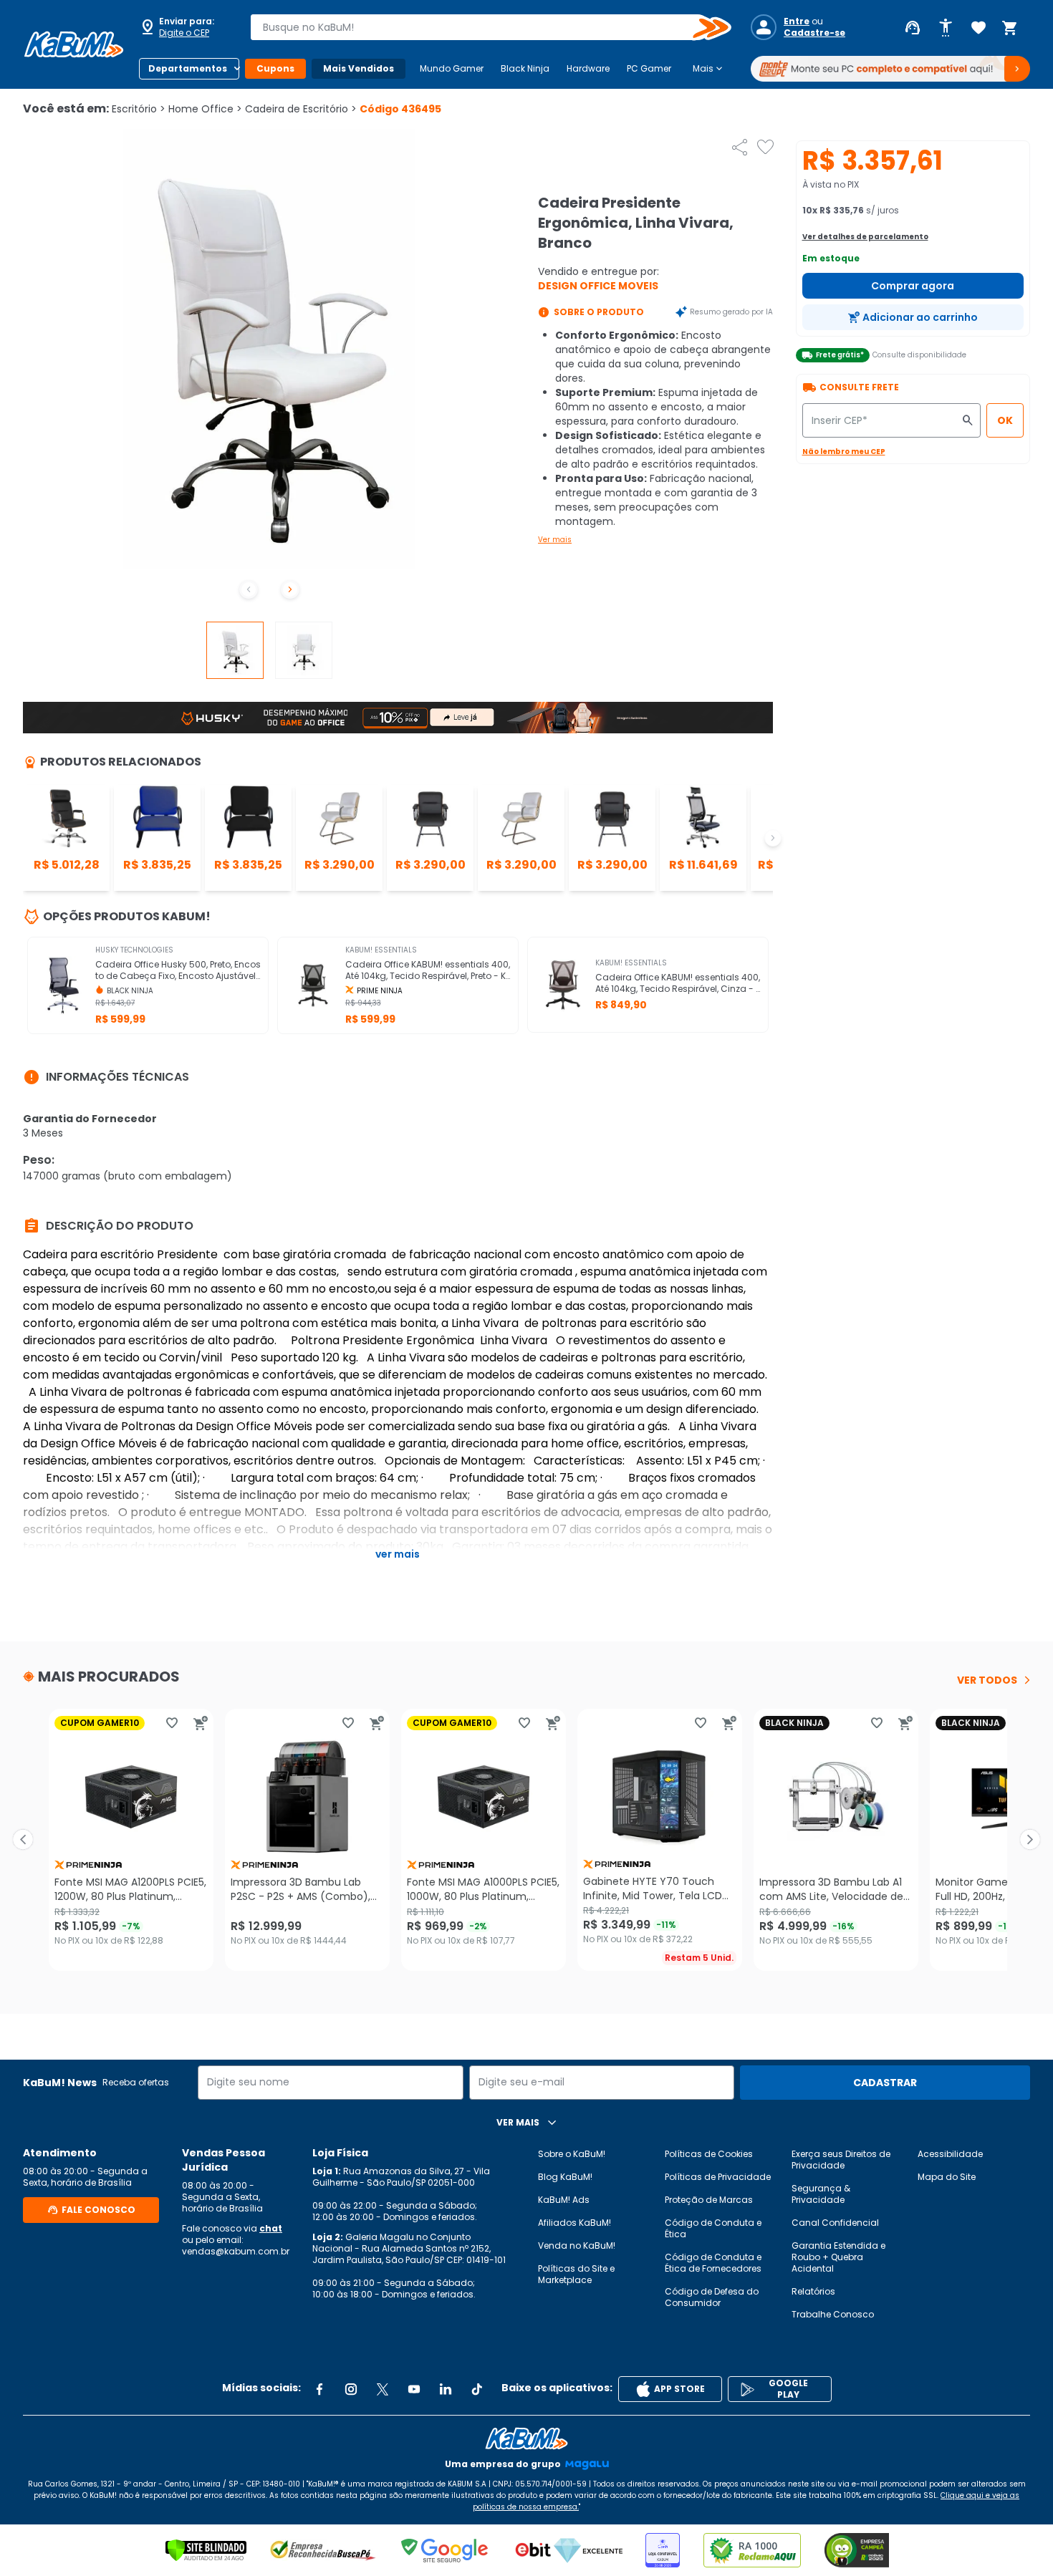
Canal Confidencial (835, 2223)
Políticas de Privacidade (718, 2177)
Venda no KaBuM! (577, 2245)
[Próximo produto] (1030, 1840)
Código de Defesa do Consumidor (712, 2297)
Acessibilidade (950, 2154)
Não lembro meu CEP (844, 452)
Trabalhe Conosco (833, 2314)
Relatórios (813, 2291)
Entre (797, 21)
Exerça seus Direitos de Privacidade (841, 2160)
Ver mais (555, 540)
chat (271, 2228)
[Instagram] (351, 2389)
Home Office (205, 109)
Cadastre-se (814, 33)
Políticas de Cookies (709, 2154)
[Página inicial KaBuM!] (74, 44)
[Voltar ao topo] (526, 2438)
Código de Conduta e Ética (713, 2228)
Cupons (275, 68)
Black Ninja (525, 68)
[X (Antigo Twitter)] (383, 2389)
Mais (709, 69)
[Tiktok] (477, 2389)
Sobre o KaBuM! (572, 2154)
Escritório (139, 109)
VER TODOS (987, 1680)
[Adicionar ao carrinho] (201, 1723)
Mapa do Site (947, 2177)
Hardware (588, 68)
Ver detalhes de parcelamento (865, 237)
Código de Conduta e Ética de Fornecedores (713, 2263)
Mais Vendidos (359, 68)
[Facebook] (319, 2389)
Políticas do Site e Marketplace (576, 2274)
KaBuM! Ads (564, 2200)
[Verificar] (206, 2550)
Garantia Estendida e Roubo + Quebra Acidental (838, 2257)
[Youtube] (414, 2389)
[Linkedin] (446, 2389)
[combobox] (481, 27)
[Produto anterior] (23, 1840)
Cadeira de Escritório (301, 109)
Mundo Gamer (452, 68)
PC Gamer (649, 68)
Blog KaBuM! (565, 2177)
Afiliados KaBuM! (574, 2223)
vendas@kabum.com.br (236, 2251)
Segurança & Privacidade (821, 2194)
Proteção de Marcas (709, 2200)
